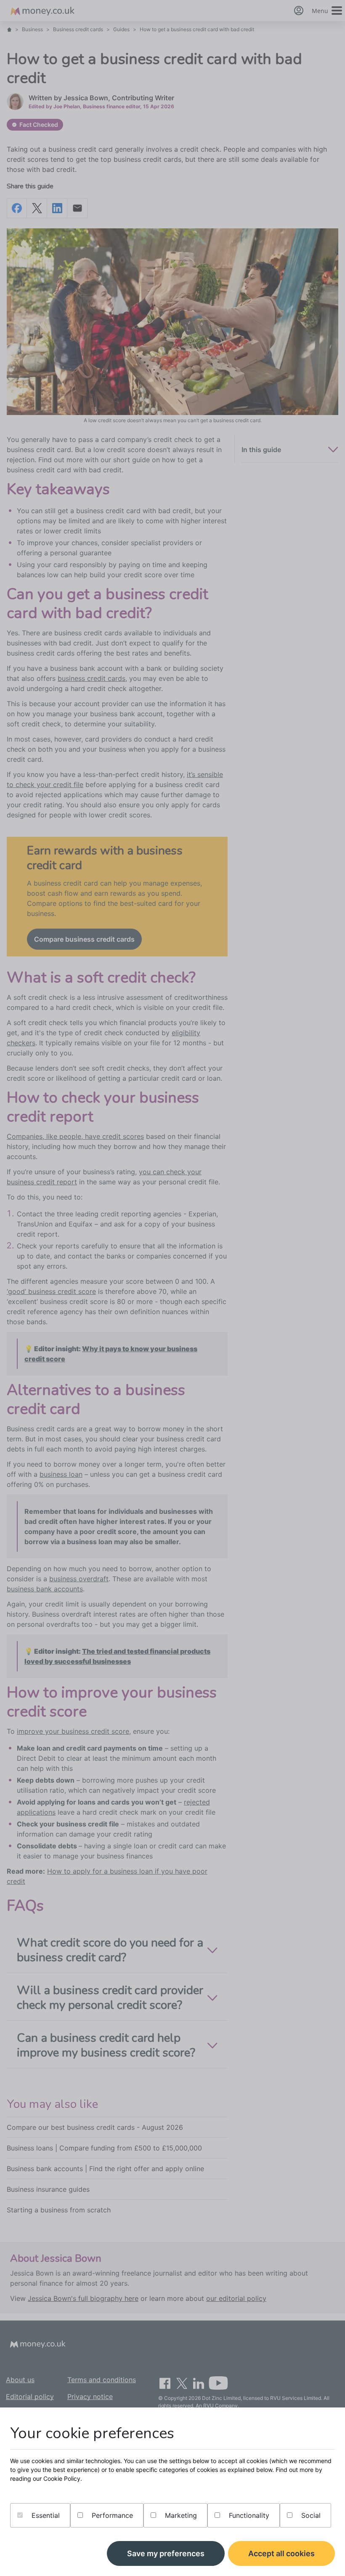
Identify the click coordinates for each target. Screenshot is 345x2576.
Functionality (248, 2515)
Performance (111, 2515)
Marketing (180, 2515)
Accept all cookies (281, 2553)
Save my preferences (166, 2553)
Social (310, 2515)
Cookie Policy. (63, 2478)
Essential (45, 2515)
